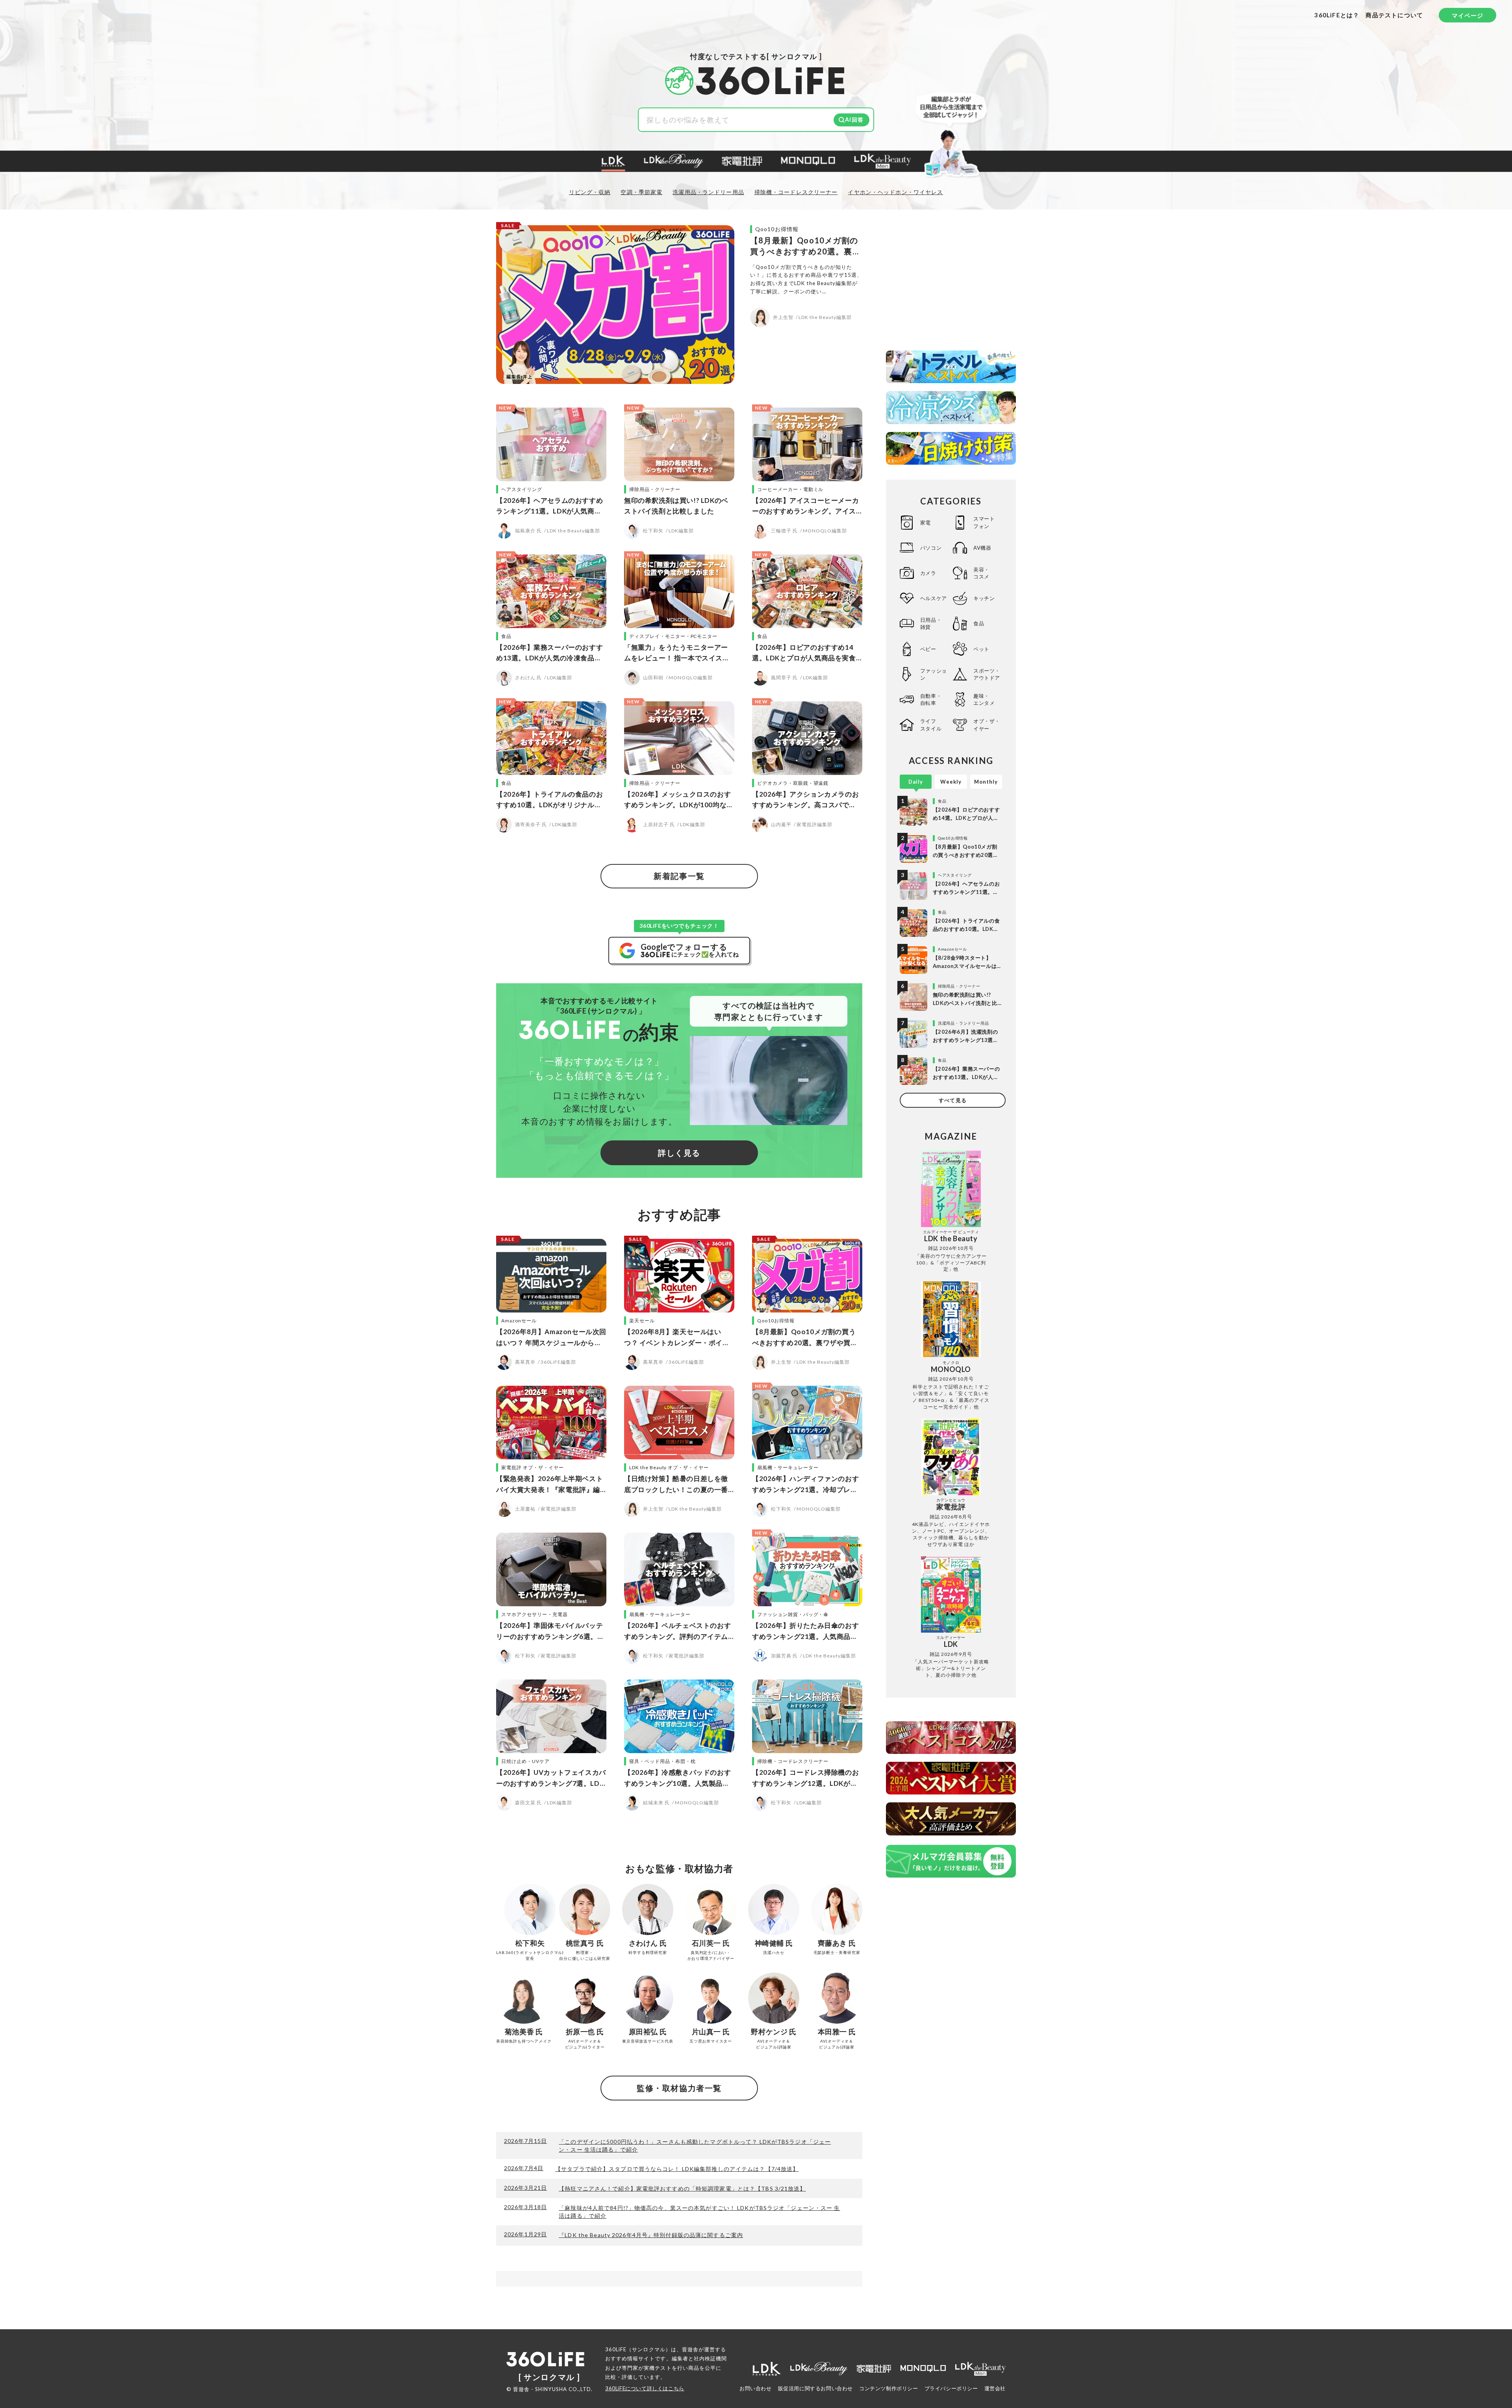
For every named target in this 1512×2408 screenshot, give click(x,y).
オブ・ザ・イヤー (987, 725)
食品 (979, 623)
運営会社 (995, 2388)
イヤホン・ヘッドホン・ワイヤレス (895, 192)
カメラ (928, 573)
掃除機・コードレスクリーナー (796, 192)
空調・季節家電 (641, 192)
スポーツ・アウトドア (987, 674)
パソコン (931, 548)
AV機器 (982, 548)
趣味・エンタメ (984, 699)
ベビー (928, 649)
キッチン (984, 598)
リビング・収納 (590, 192)
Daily (916, 782)
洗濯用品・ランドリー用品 (708, 192)
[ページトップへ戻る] (1490, 2334)
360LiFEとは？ (1337, 15)
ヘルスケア (934, 598)
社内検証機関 (710, 2358)
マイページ (1468, 15)
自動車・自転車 (931, 699)
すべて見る (952, 1100)
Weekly (951, 782)
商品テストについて (1394, 15)
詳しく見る (679, 1153)
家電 (926, 523)
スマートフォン (984, 522)
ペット (981, 649)
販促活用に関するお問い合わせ (815, 2388)
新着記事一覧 (679, 876)
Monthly (986, 782)
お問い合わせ (756, 2388)
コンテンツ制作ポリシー (889, 2388)
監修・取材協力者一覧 (679, 2088)
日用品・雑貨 (931, 623)
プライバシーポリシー (951, 2388)
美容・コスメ (981, 573)
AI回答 (854, 120)
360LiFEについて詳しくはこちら (645, 2388)
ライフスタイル (931, 725)
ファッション (934, 674)
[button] (613, 162)
